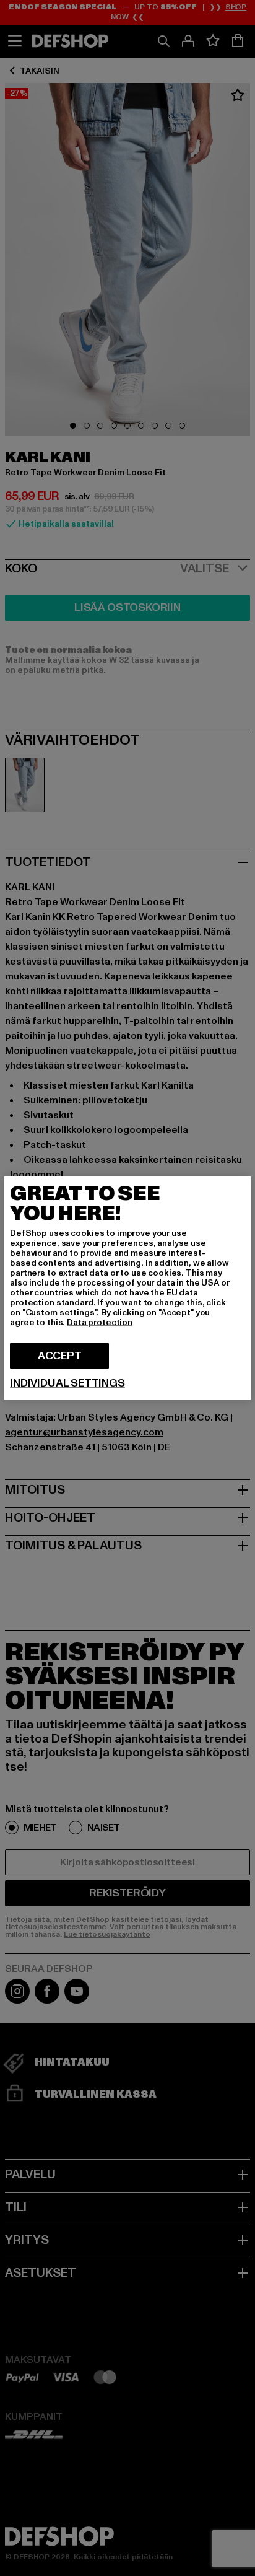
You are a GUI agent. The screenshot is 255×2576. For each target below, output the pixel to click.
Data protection (100, 1322)
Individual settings (67, 1383)
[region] (127, 1288)
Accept (60, 1356)
